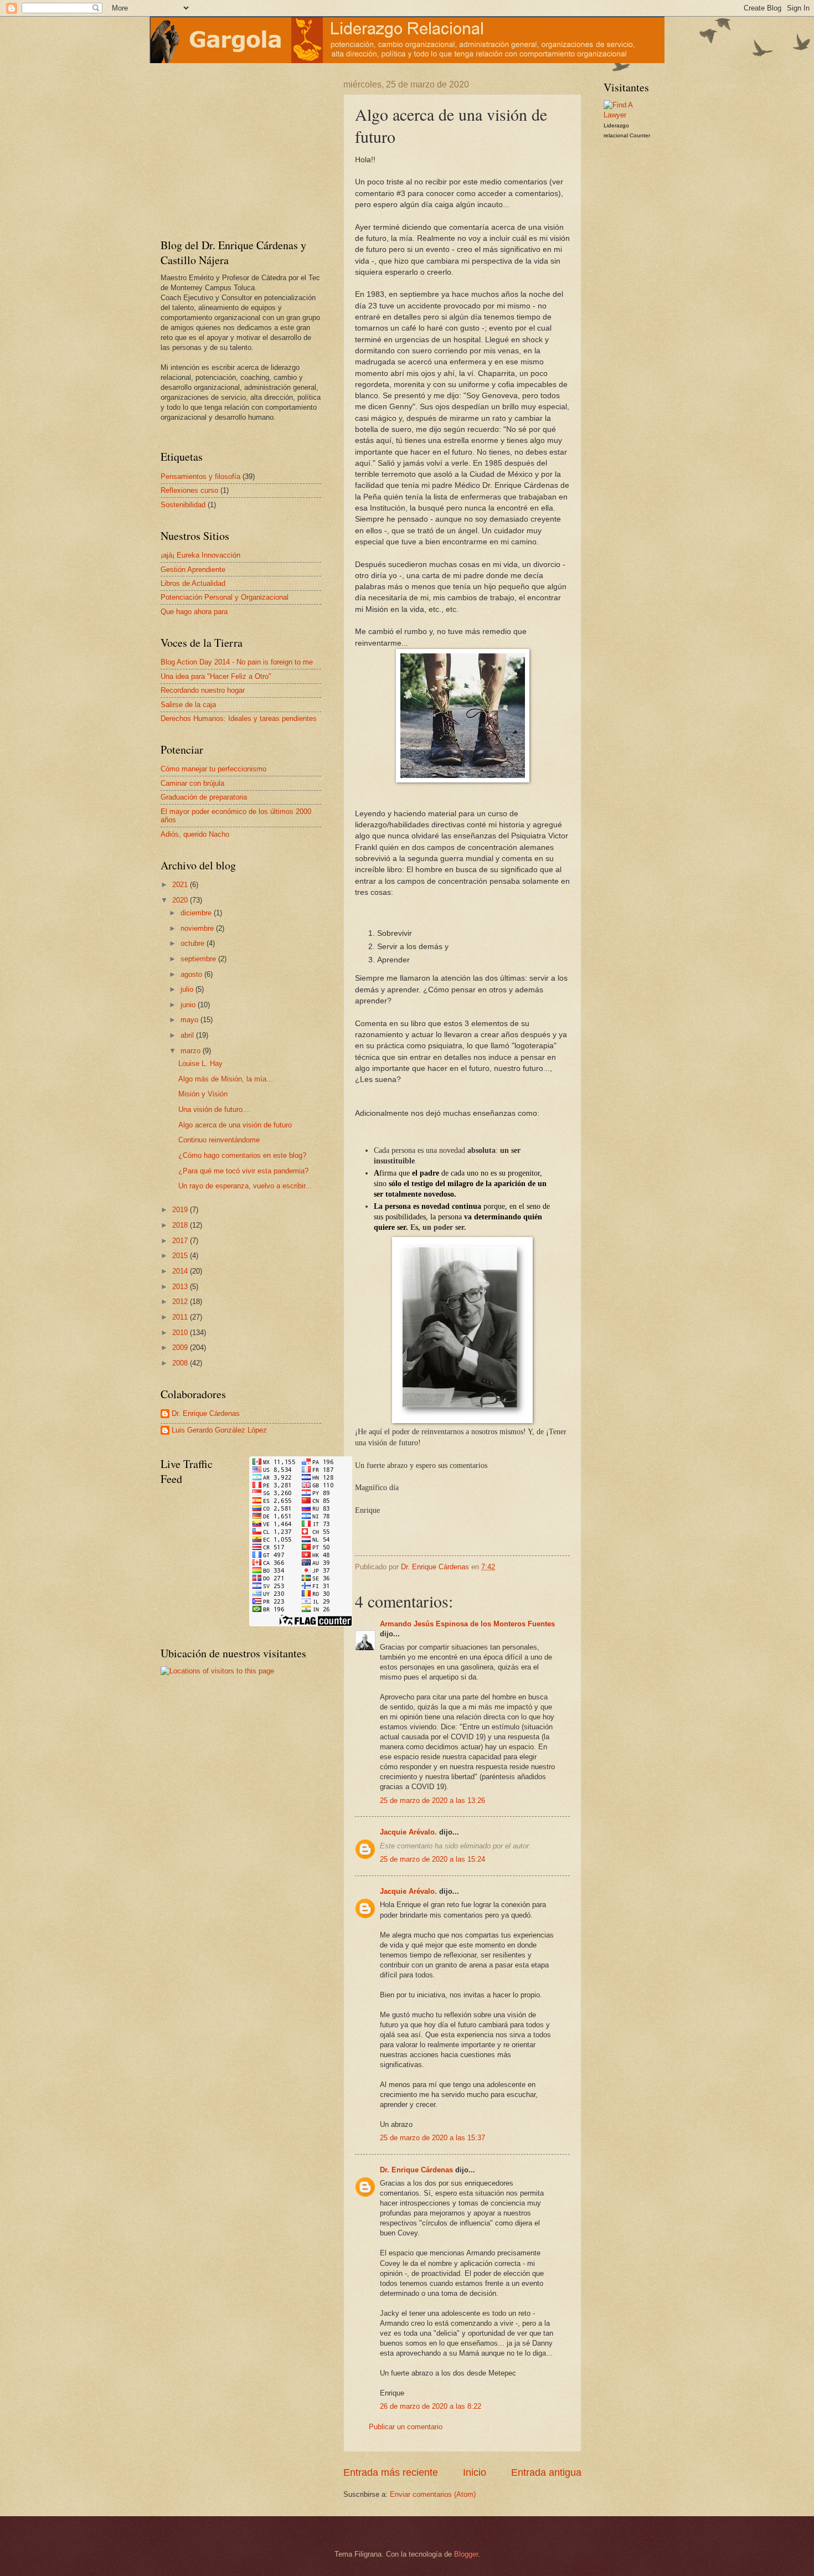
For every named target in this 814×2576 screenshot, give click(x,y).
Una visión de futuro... (214, 1109)
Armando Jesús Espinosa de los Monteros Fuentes (467, 1624)
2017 (181, 1241)
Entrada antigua (546, 2472)
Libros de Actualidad (193, 583)
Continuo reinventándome (219, 1140)
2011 (181, 1317)
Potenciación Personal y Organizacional (225, 597)
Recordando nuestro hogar (203, 690)
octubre (194, 943)
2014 (181, 1271)
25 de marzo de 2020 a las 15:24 (432, 1859)
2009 (181, 1348)
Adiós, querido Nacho (195, 834)
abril (188, 1035)
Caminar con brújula (192, 783)
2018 (181, 1225)
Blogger (466, 2554)
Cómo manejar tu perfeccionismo (213, 769)
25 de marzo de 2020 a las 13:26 (432, 1800)
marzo (192, 1051)
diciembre (197, 913)
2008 (181, 1363)
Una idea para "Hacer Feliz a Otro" (216, 676)
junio (189, 1005)
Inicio (475, 2472)
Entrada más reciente (391, 2472)
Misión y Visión (203, 1094)
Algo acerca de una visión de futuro (235, 1125)
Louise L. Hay (200, 1063)
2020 (181, 900)
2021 (181, 885)
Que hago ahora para (194, 612)
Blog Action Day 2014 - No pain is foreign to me (237, 662)
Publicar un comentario (406, 2427)
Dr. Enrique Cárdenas (416, 2170)
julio (188, 989)
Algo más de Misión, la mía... (226, 1079)
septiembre (199, 959)
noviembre (198, 928)
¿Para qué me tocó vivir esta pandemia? (243, 1171)
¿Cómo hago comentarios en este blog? (242, 1155)
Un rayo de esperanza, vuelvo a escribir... (245, 1186)
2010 (181, 1333)
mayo (190, 1020)
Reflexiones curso (189, 490)
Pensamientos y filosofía (200, 476)
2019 (181, 1210)
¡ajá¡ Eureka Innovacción (200, 555)
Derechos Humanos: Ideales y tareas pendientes (239, 718)
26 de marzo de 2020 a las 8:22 (431, 2406)
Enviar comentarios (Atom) (433, 2494)
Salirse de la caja (188, 705)
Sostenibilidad (183, 505)
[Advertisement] (230, 149)
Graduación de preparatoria (204, 797)
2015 (181, 1256)
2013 (181, 1287)
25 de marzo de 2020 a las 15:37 (432, 2138)
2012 (181, 1302)
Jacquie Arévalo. (408, 1832)
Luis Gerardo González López (219, 1430)
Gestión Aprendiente (193, 570)
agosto (192, 974)
